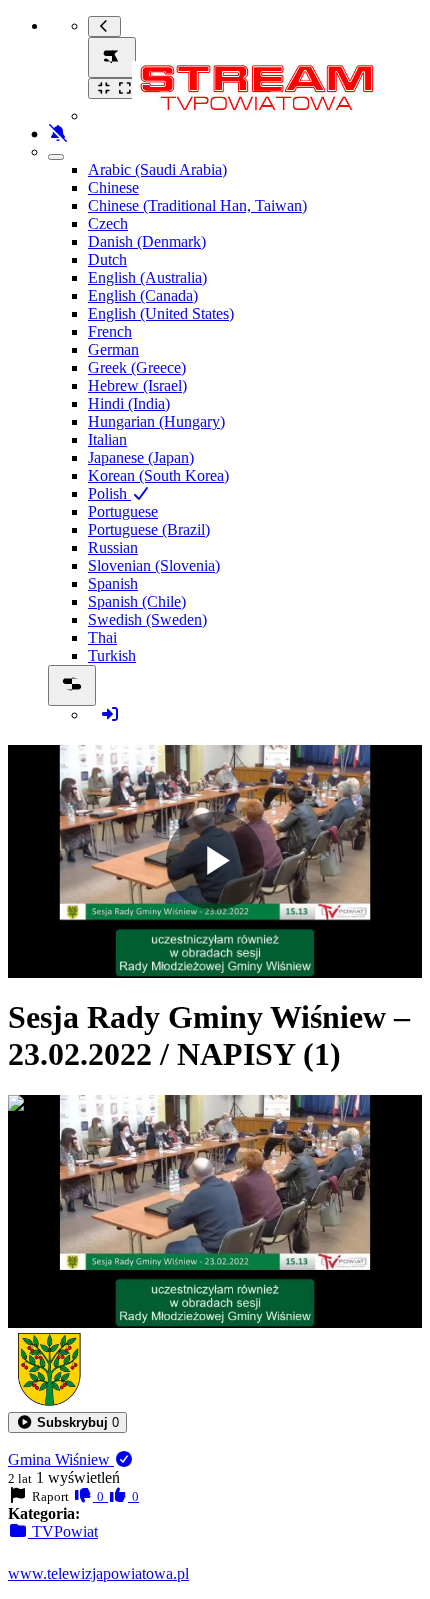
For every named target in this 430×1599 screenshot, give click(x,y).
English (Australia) (147, 277)
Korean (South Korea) (158, 475)
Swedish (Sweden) (147, 619)
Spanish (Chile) (137, 601)
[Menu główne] (112, 57)
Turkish (112, 655)
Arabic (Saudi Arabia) (157, 169)
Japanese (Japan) (141, 457)
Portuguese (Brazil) (149, 529)
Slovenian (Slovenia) (154, 565)
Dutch (107, 259)
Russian (113, 547)
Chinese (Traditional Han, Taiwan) (197, 205)
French (110, 331)
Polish (109, 493)
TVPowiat (63, 1531)
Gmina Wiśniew (61, 1459)
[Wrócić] (104, 26)
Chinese (113, 187)
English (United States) (161, 313)
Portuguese (123, 511)
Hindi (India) (129, 403)
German (113, 349)
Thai (102, 637)
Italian (107, 439)
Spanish (113, 583)
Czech (108, 223)
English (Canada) (143, 295)
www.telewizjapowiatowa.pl (98, 1573)
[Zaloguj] (110, 714)
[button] (67, 1422)
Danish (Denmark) (147, 241)
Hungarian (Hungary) (156, 421)
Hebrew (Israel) (137, 385)
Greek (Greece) (137, 367)
